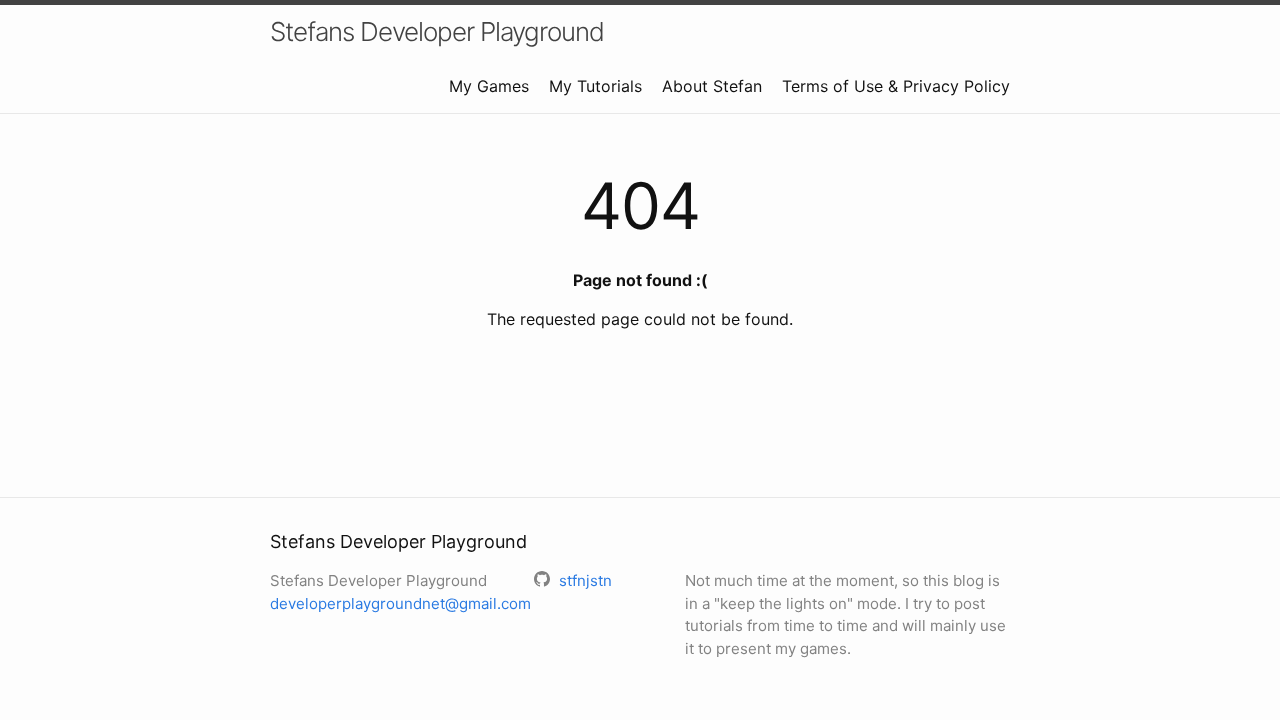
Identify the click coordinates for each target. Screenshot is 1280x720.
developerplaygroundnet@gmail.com (400, 603)
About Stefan (712, 86)
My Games (489, 86)
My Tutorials (595, 86)
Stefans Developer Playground (437, 31)
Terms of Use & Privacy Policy (896, 86)
